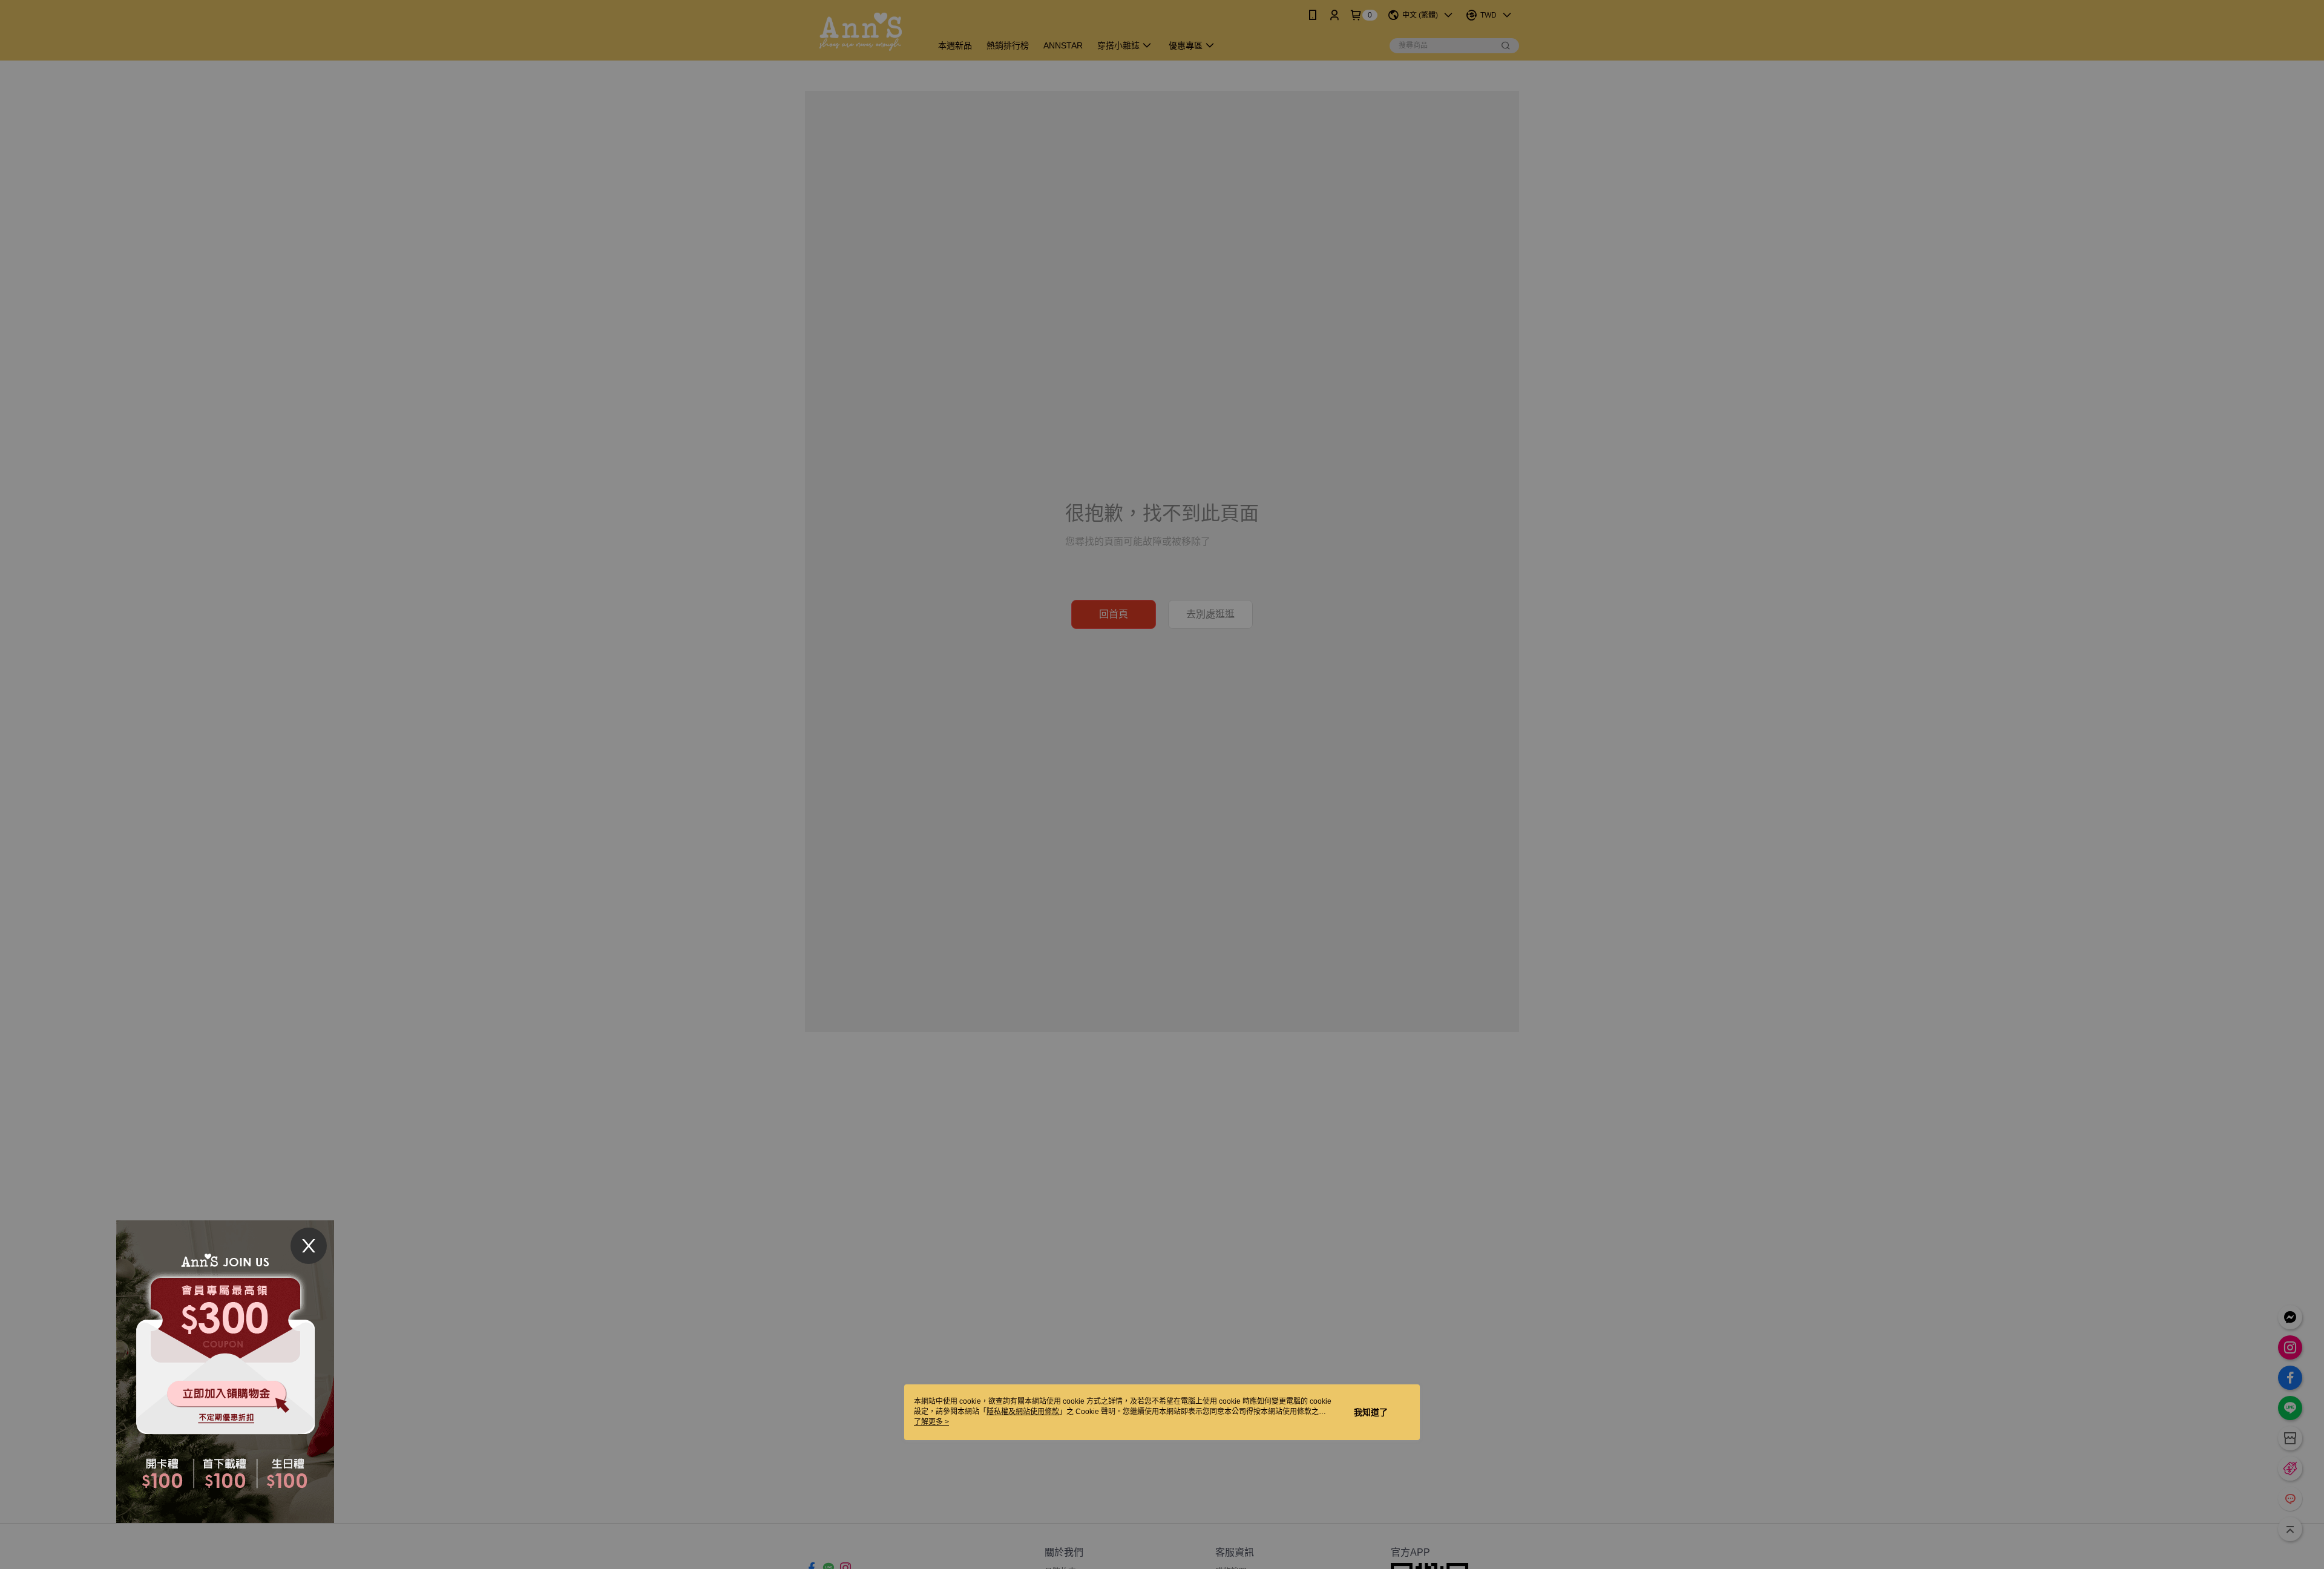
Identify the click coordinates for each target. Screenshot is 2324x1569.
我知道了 (1371, 1412)
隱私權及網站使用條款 (1023, 1412)
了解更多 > (931, 1422)
